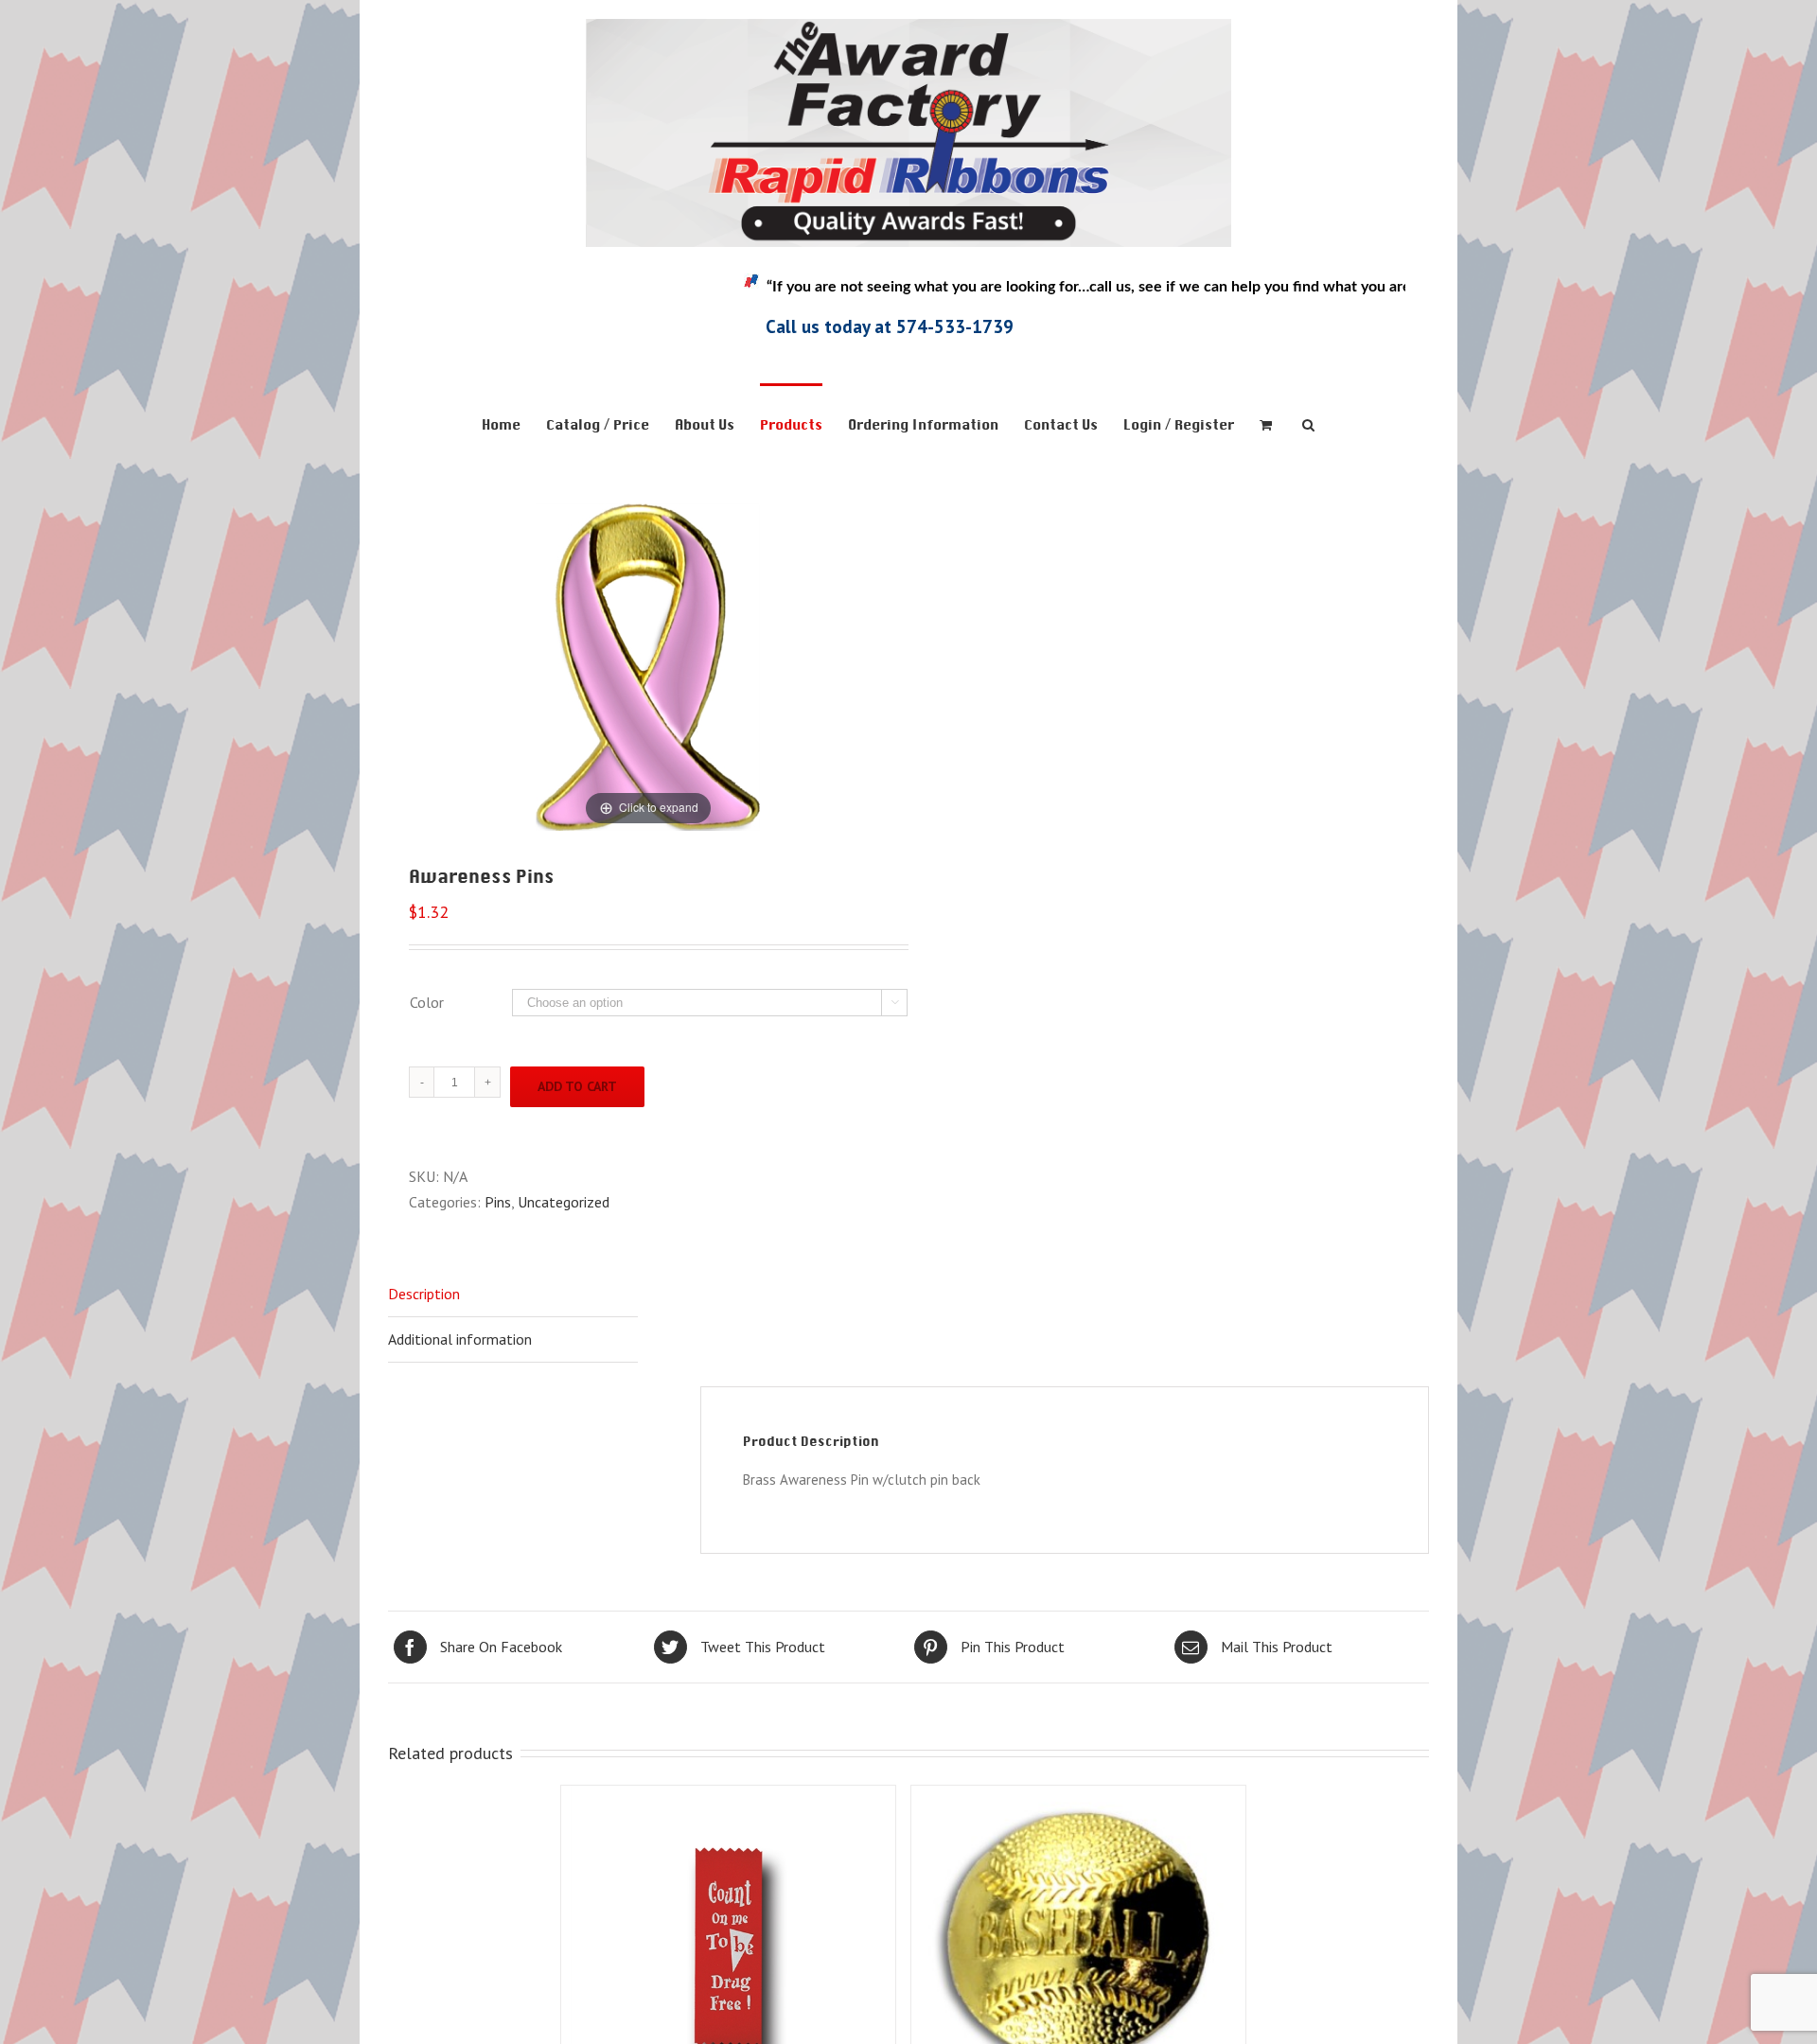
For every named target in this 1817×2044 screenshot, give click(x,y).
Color (427, 1002)
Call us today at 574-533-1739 (890, 326)
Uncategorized (564, 1202)
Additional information (460, 1339)
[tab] (513, 1295)
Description (424, 1294)
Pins (498, 1202)
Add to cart (577, 1086)
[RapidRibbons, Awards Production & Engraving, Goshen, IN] (450, 312)
